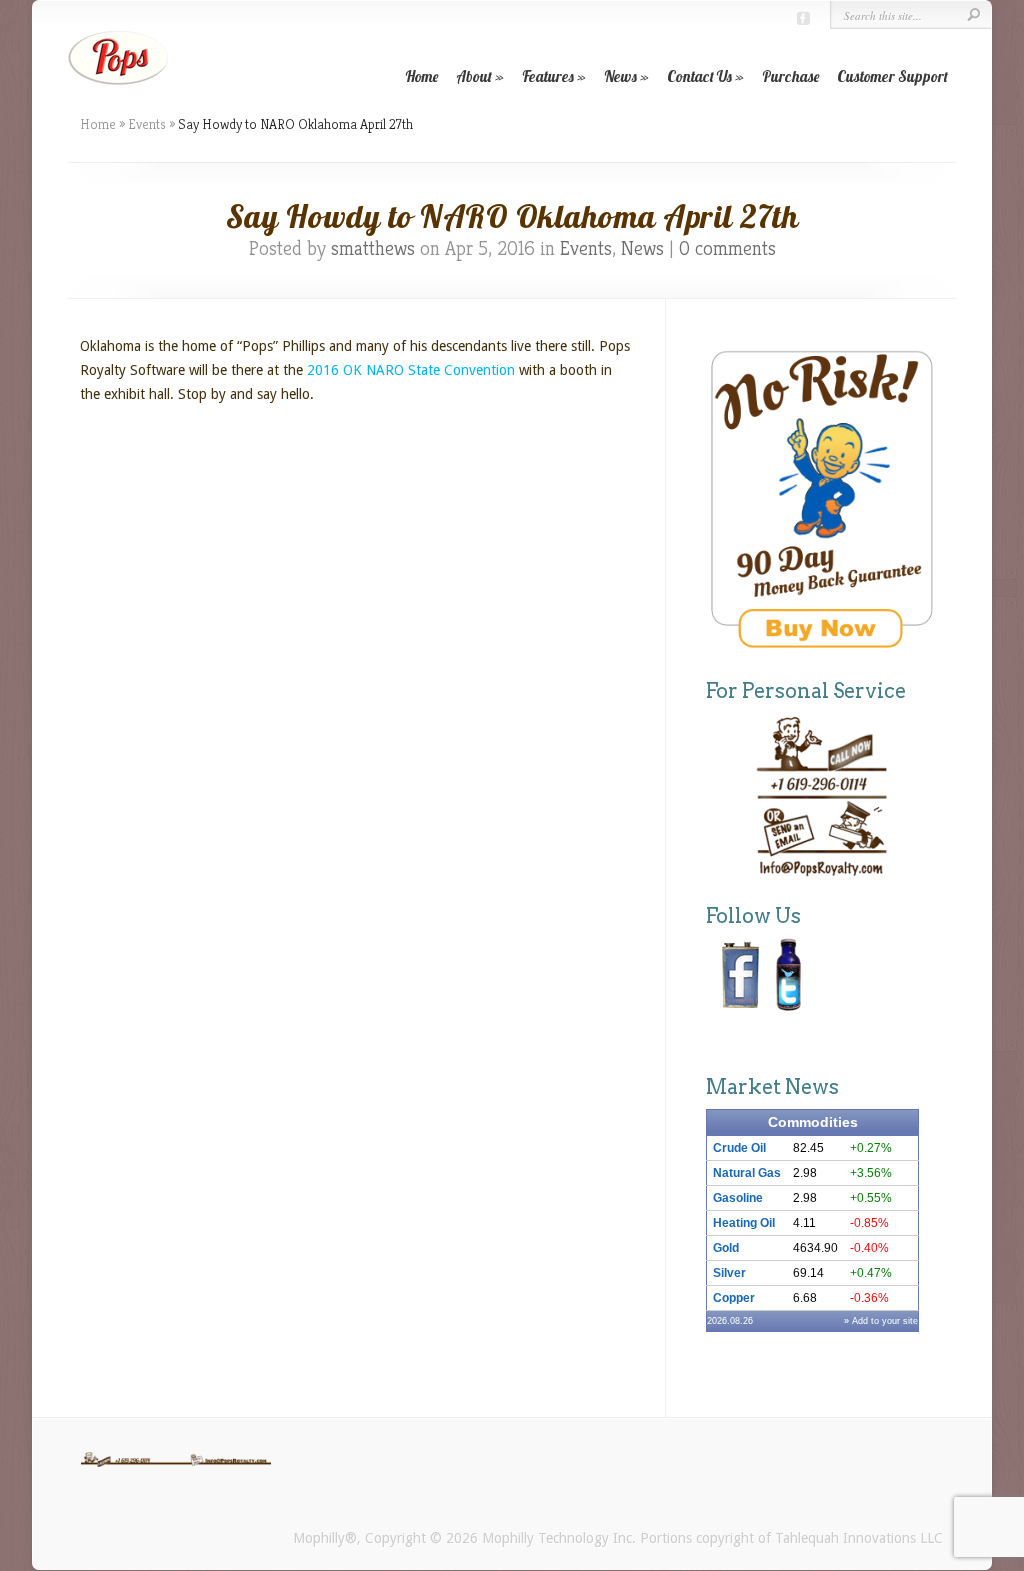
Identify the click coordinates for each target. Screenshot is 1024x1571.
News (620, 76)
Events (147, 124)
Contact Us (699, 76)
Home (421, 76)
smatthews (373, 248)
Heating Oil (744, 1223)
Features (548, 76)
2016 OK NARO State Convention (411, 370)
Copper (734, 1298)
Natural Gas (747, 1173)
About (474, 76)
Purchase (790, 76)
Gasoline (738, 1198)
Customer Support (892, 76)
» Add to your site (881, 1321)
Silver (729, 1273)
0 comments (727, 248)
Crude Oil (739, 1148)
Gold (726, 1248)
